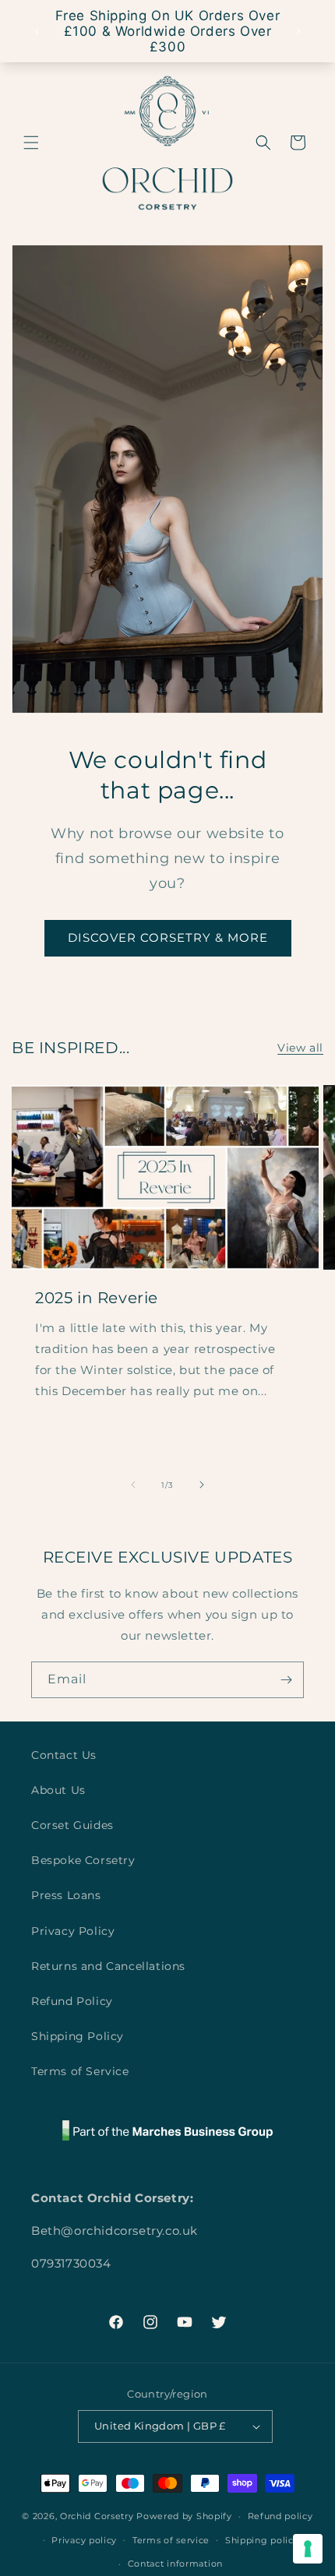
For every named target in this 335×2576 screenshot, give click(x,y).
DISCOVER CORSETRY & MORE (168, 937)
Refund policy (280, 2516)
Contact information (175, 2564)
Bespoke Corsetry (83, 1860)
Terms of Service (80, 2071)
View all (300, 1048)
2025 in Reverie (97, 1298)
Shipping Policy (78, 2036)
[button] (31, 143)
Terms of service (171, 2540)
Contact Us (64, 1755)
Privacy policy (84, 2540)
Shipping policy (262, 2540)
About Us (58, 1790)
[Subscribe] (286, 1680)
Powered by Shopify (184, 2516)
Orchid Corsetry (97, 2516)
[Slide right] (202, 1485)
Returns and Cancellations (108, 1966)
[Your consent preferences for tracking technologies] (308, 2549)
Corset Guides (72, 1825)
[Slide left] (133, 1485)
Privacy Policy (73, 1931)
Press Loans (66, 1895)
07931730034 (71, 2263)
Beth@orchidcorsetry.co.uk (115, 2231)
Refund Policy (72, 2001)
